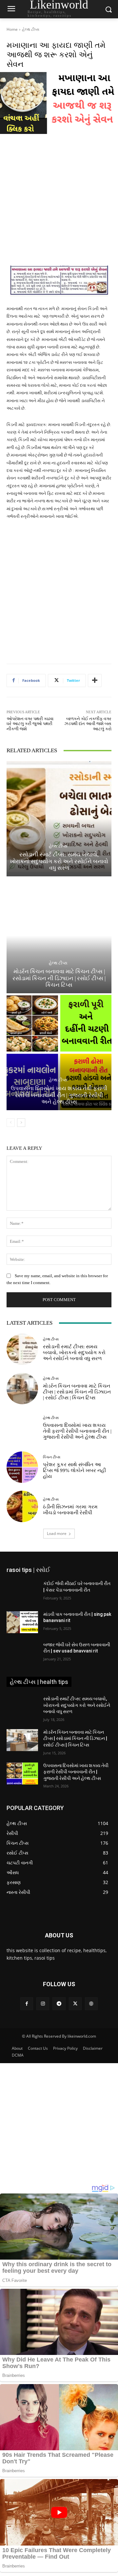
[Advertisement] (59, 204)
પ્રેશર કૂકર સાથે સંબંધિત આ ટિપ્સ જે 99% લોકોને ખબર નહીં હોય (74, 1470)
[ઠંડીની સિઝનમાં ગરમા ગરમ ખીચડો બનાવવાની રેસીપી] (22, 1506)
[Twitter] (75, 2004)
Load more (57, 1533)
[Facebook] (27, 2004)
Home (12, 29)
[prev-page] (11, 1123)
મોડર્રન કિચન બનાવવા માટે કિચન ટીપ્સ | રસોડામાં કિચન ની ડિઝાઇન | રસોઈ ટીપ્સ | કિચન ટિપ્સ (59, 978)
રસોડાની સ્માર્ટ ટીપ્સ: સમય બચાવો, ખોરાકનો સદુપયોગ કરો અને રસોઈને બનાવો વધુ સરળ (59, 861)
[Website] (91, 2004)
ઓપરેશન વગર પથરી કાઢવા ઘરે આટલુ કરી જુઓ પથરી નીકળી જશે (30, 724)
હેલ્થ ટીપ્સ (31, 29)
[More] (95, 681)
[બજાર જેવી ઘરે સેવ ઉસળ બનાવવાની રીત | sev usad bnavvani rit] (22, 1653)
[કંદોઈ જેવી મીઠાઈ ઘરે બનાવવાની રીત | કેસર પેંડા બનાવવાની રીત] (22, 1591)
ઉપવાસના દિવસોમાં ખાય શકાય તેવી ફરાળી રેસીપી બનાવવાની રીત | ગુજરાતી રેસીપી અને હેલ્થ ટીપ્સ (59, 1095)
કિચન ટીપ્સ (52, 1457)
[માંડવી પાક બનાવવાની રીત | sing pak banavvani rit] (22, 1622)
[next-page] (21, 1123)
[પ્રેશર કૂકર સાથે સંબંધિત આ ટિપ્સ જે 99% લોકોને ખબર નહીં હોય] (22, 1467)
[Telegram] (59, 2004)
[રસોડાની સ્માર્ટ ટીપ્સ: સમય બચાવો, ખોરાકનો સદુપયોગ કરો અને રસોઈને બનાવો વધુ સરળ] (59, 819)
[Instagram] (43, 2004)
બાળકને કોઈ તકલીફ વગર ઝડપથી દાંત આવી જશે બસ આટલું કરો (88, 724)
